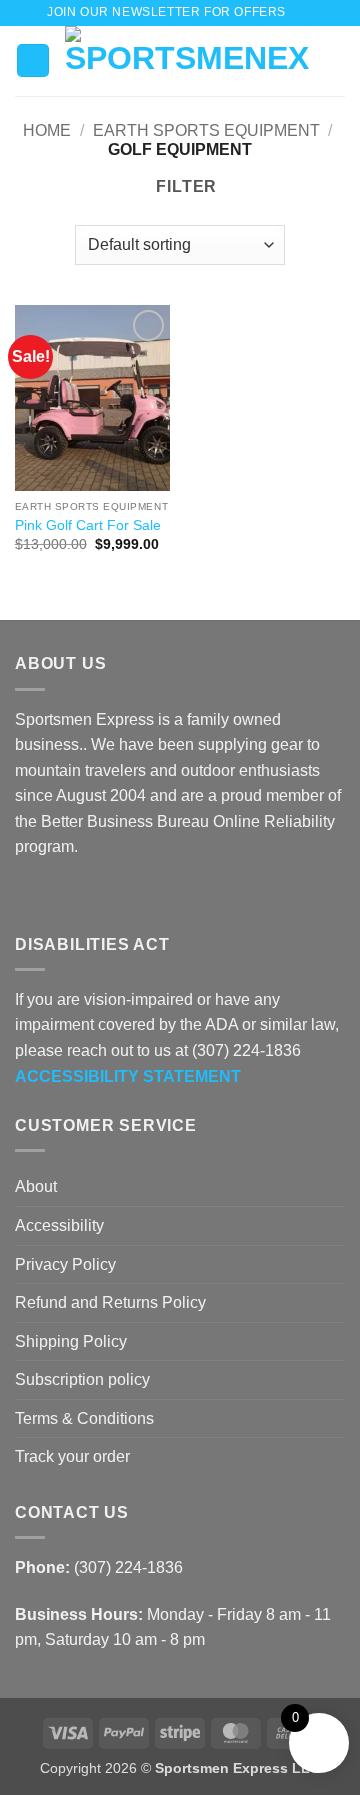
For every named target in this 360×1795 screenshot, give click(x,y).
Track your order (72, 1456)
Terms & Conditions (84, 1418)
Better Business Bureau (125, 821)
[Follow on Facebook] (27, 895)
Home (47, 130)
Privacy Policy (65, 1264)
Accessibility (59, 1225)
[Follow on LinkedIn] (100, 895)
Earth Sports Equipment (206, 130)
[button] (306, 12)
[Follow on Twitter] (76, 895)
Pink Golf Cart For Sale (88, 525)
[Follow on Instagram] (52, 895)
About (36, 1186)
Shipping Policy (71, 1341)
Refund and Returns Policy (110, 1302)
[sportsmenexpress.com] (187, 61)
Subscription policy (82, 1379)
